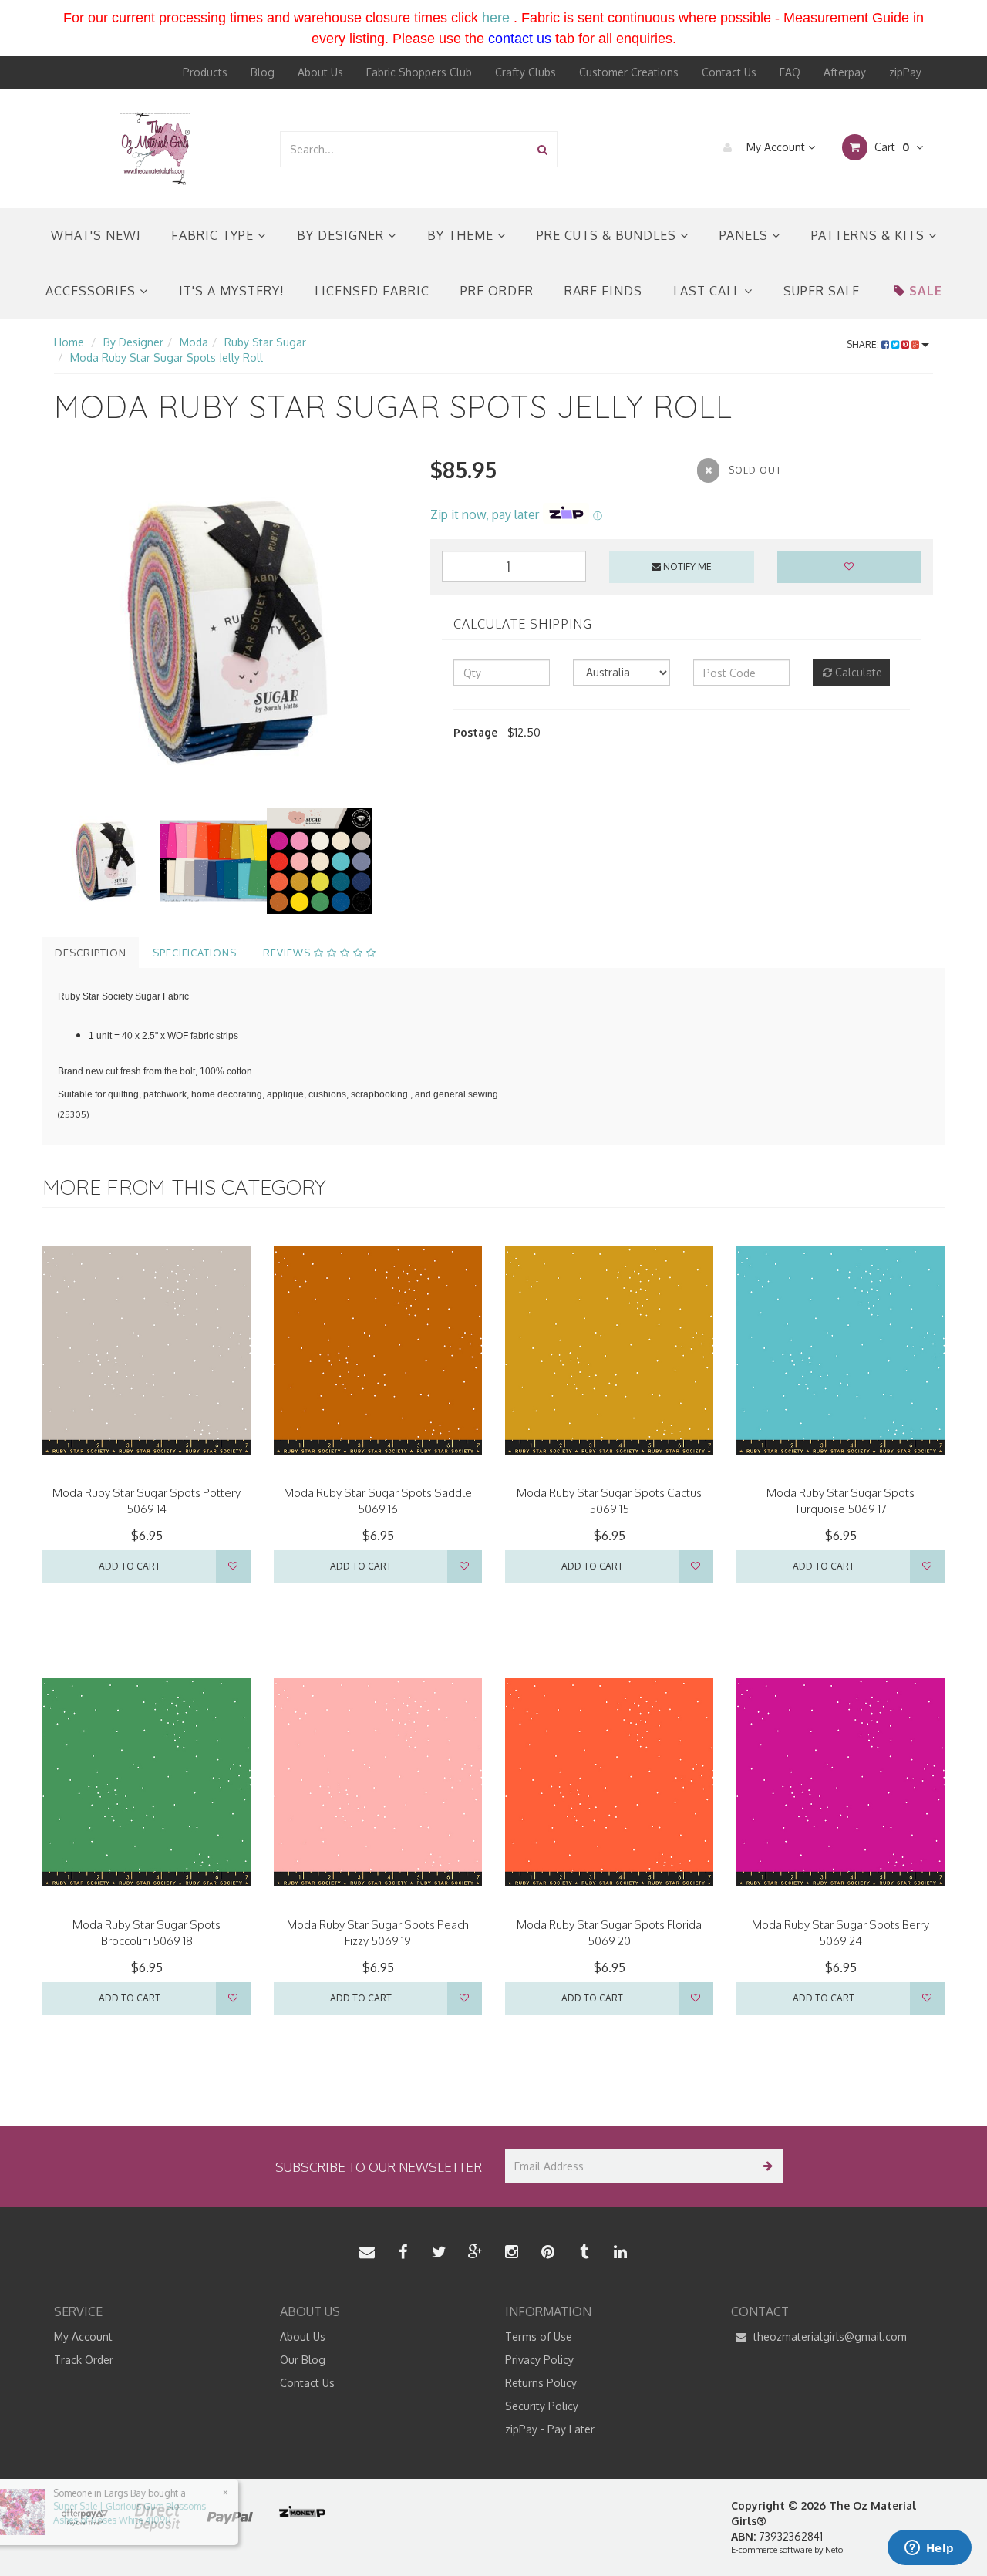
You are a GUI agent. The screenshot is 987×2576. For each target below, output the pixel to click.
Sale (926, 291)
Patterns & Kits (870, 235)
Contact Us (729, 72)
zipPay (905, 72)
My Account (776, 147)
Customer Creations (629, 72)
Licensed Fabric (372, 291)
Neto (834, 2550)
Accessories (93, 291)
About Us (320, 72)
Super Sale (822, 291)
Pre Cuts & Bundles (608, 235)
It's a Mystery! (231, 291)
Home (69, 342)
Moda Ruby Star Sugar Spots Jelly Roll (167, 357)
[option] (231, 631)
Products (205, 72)
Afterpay (845, 72)
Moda (194, 342)
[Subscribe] (765, 2166)
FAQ (790, 72)
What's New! (96, 235)
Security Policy (542, 2406)
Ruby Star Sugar (265, 342)
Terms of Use (539, 2337)
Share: (864, 344)
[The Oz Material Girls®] (155, 148)
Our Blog (303, 2360)
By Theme (462, 235)
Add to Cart (130, 1566)
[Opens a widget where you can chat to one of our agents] (929, 2549)
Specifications (195, 953)
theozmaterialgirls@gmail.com (829, 2337)
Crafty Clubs (526, 72)
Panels (746, 235)
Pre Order (497, 291)
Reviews (288, 953)
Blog (263, 72)
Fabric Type (214, 235)
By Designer (342, 235)
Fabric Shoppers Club (419, 72)
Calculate (857, 672)
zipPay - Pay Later (550, 2429)
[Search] (542, 149)
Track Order (84, 2360)
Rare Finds (603, 291)
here (496, 18)
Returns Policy (541, 2383)
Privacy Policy (539, 2360)
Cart (890, 147)
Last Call (709, 291)
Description (91, 953)
